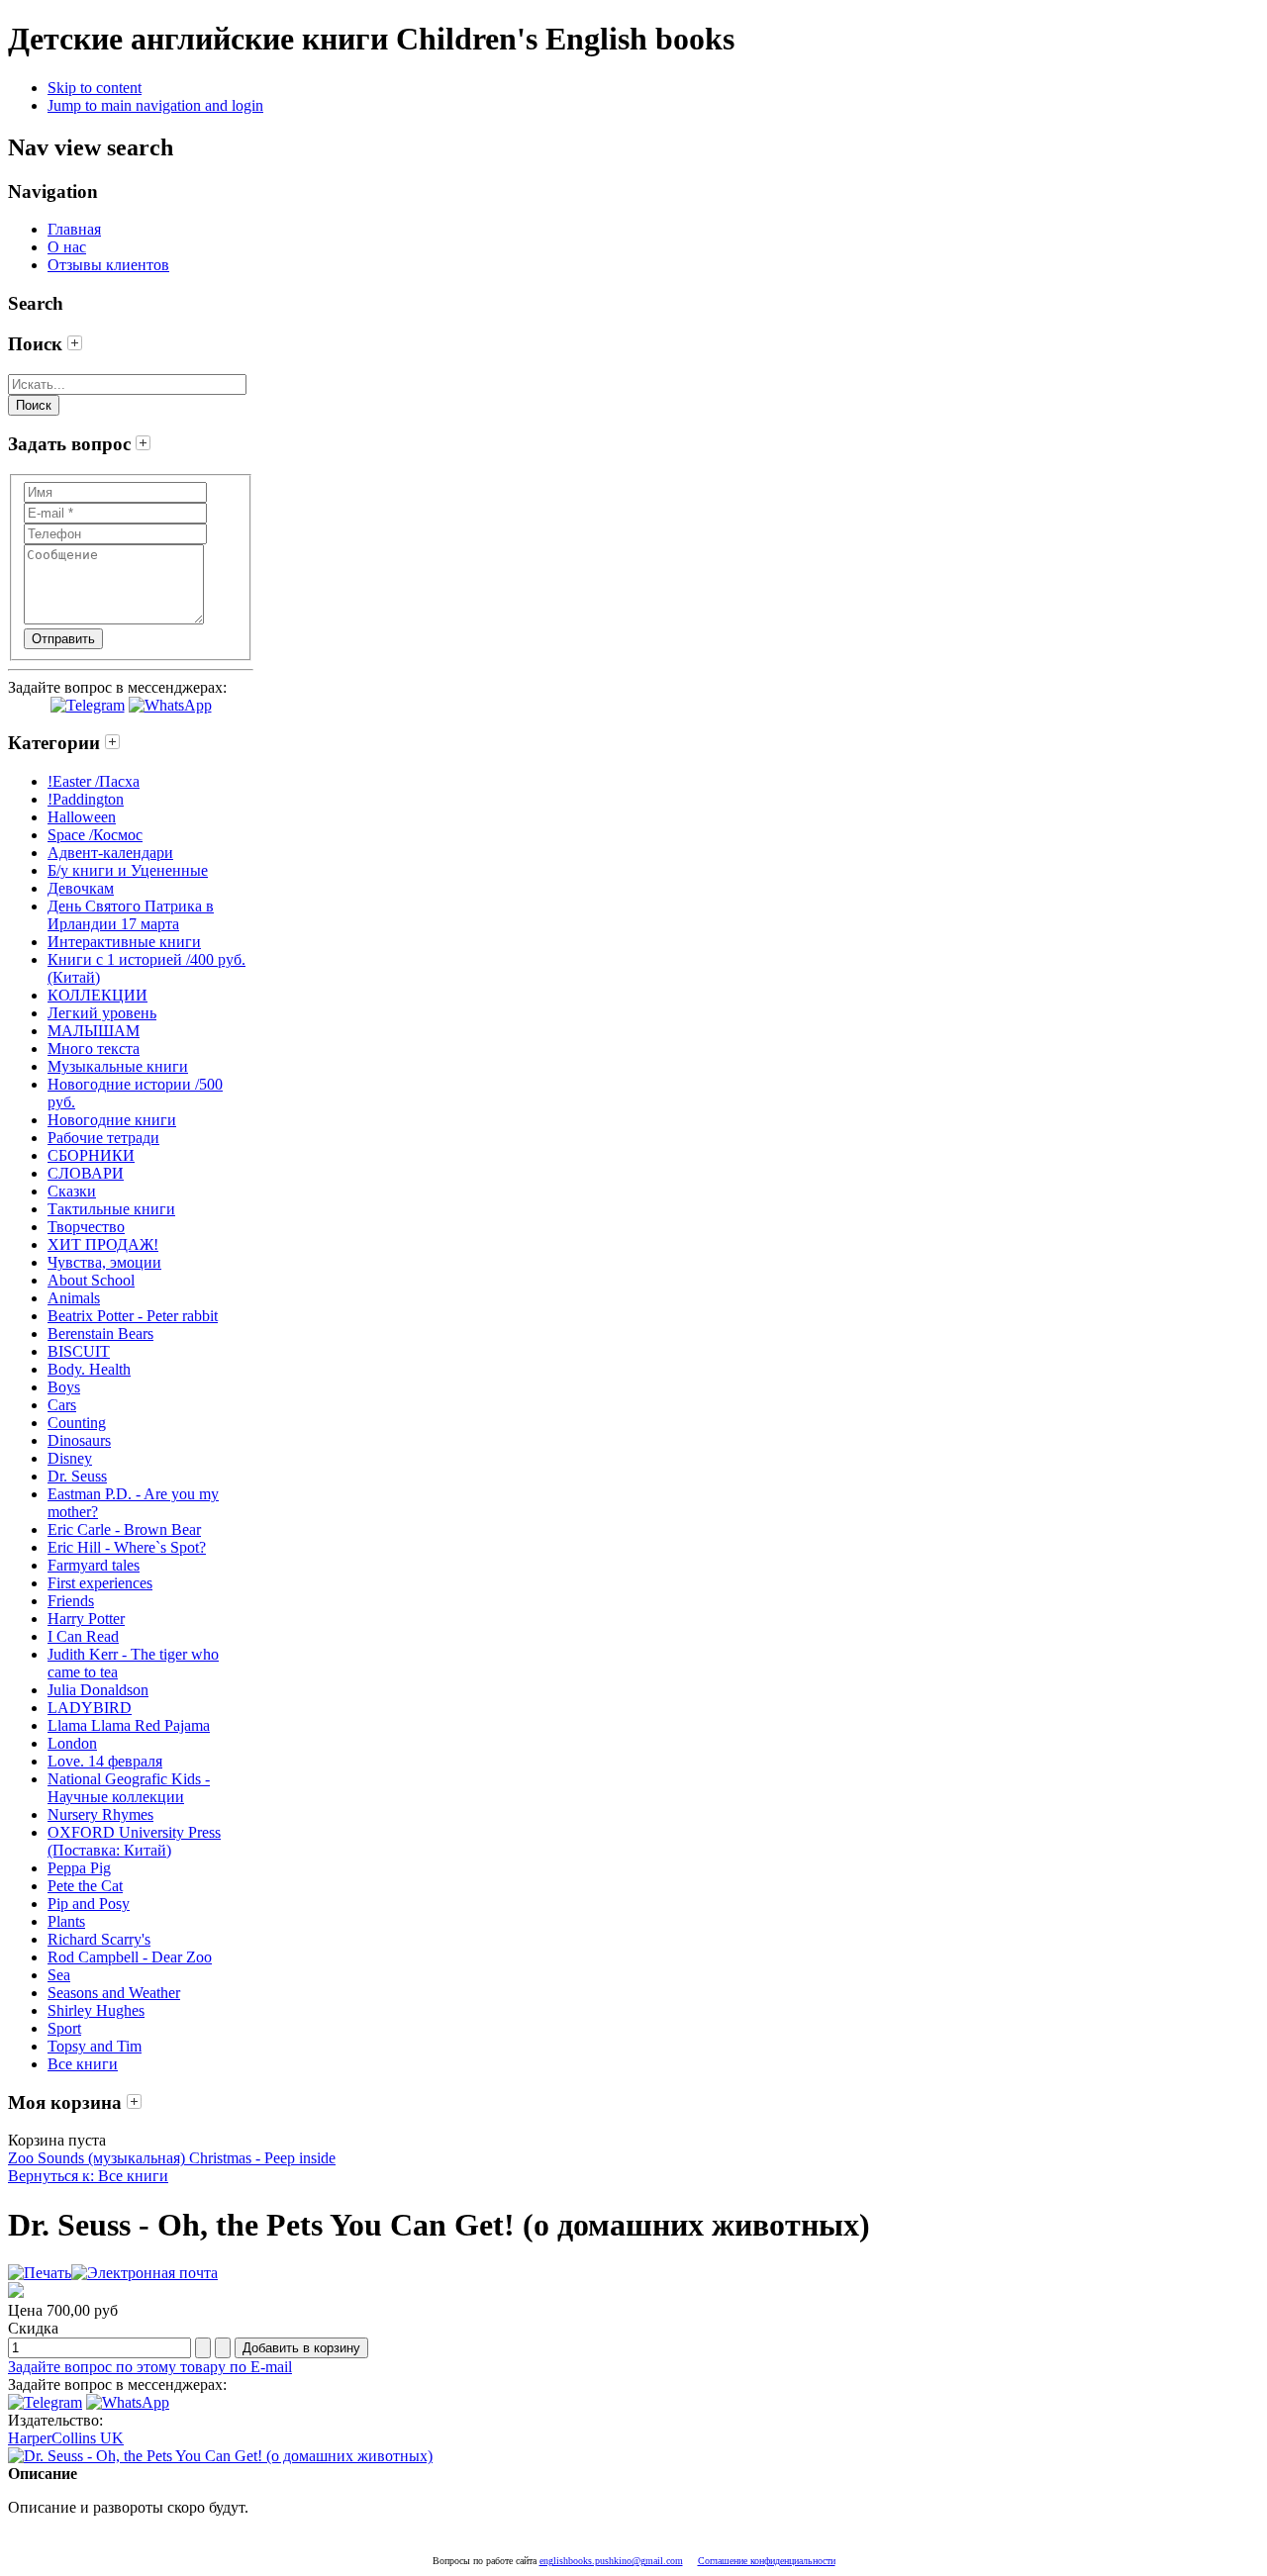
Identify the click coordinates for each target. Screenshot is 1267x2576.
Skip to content (95, 88)
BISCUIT (79, 1351)
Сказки (72, 1191)
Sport (64, 2028)
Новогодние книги (112, 1120)
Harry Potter (86, 1619)
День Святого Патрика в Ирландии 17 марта (131, 915)
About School (91, 1280)
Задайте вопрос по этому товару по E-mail (150, 2367)
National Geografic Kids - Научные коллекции (129, 1788)
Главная (74, 229)
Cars (62, 1405)
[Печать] (40, 2273)
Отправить (63, 639)
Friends (71, 1601)
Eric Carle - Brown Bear (124, 1529)
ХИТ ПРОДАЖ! (103, 1244)
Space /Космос (95, 835)
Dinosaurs (79, 1440)
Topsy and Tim (95, 2046)
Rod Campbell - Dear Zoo (130, 1957)
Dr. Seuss (77, 1476)
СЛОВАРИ (86, 1173)
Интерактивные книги (124, 942)
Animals (74, 1298)
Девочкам (81, 888)
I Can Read (83, 1636)
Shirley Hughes (96, 2010)
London (72, 1743)
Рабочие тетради (103, 1138)
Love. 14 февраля (105, 1761)
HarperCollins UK (66, 2438)
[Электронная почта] (145, 2273)
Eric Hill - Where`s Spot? (127, 1547)
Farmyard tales (94, 1565)
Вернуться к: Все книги (88, 2176)
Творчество (86, 1227)
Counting (77, 1423)
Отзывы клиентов (108, 265)
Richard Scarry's (99, 1939)
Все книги (83, 2064)
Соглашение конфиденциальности (767, 2561)
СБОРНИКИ (91, 1155)
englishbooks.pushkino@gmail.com (611, 2561)
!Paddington (86, 799)
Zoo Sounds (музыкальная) (97, 2158)
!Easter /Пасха (94, 781)
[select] (75, 344)
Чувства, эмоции (104, 1262)
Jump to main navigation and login (155, 105)
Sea (59, 1975)
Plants (66, 1921)
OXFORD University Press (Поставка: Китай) (134, 1841)
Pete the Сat (85, 1886)
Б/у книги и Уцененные (128, 870)
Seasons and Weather (114, 1993)
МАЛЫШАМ (94, 1031)
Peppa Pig (79, 1868)
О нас (67, 247)
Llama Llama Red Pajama (129, 1725)
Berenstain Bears (100, 1334)
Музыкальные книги (118, 1066)
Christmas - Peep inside (260, 2158)
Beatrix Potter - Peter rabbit (133, 1316)
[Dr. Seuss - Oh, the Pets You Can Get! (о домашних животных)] (220, 2456)
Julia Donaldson (98, 1690)
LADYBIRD (90, 1708)
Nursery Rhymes (100, 1814)
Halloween (82, 817)
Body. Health (89, 1369)
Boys (64, 1387)
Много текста (94, 1049)
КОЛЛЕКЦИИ (97, 995)
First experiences (100, 1583)
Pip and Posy (89, 1904)
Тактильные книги (111, 1209)
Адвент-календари (110, 853)
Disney (70, 1458)
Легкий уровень (102, 1013)
